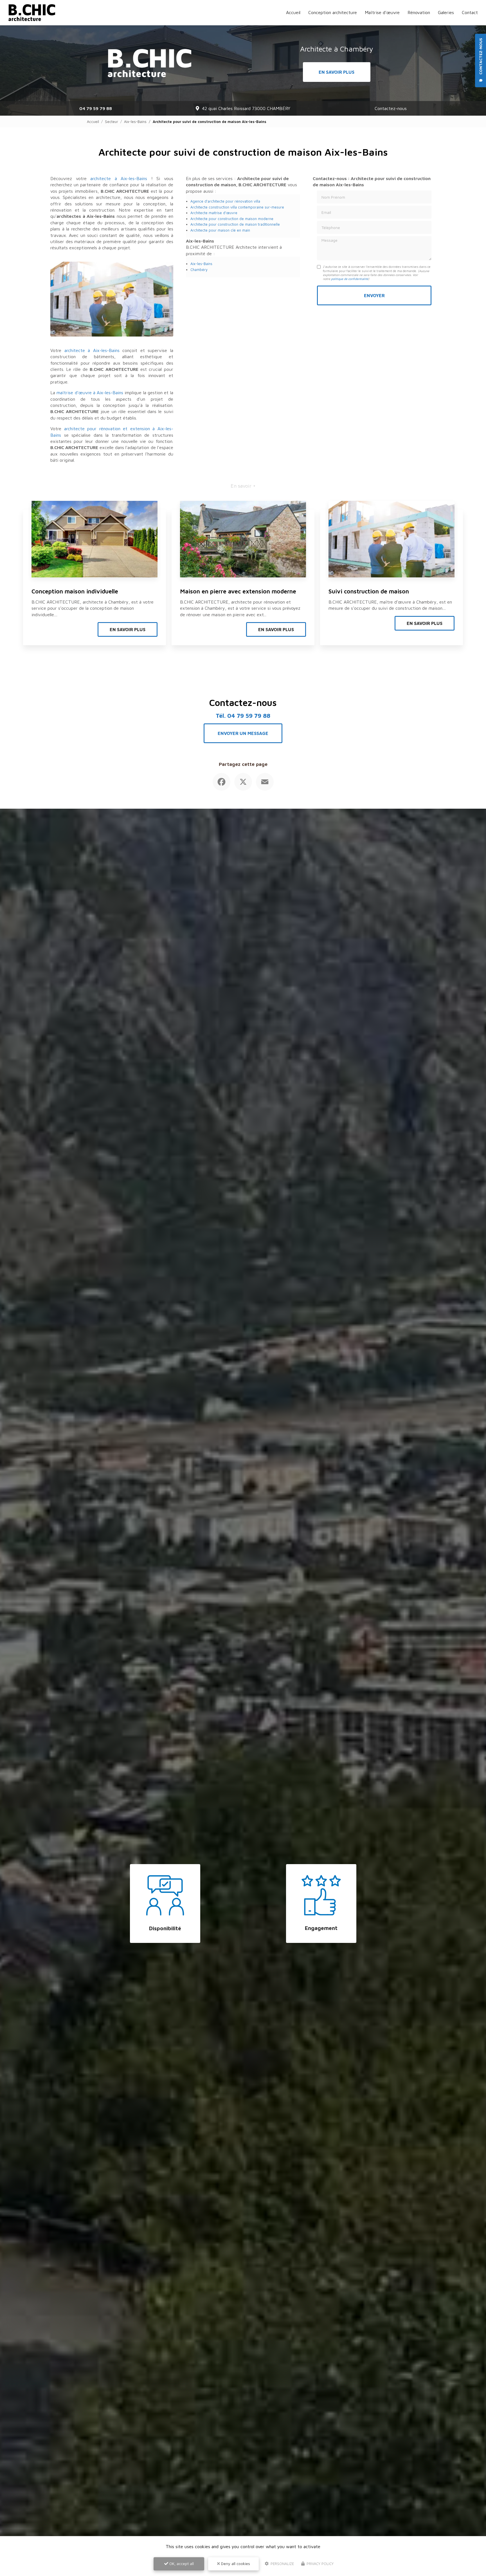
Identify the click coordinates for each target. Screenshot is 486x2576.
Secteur (112, 122)
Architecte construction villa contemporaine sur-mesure (237, 207)
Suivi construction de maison (369, 591)
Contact (470, 12)
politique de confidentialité (350, 279)
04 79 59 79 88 (96, 108)
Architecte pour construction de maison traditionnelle (235, 224)
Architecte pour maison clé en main (220, 230)
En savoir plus (337, 72)
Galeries (446, 12)
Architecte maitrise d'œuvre (214, 213)
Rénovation (419, 12)
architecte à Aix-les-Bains (119, 178)
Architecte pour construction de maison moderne (232, 219)
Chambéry (199, 270)
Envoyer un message (243, 733)
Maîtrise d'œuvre (382, 12)
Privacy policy (319, 2564)
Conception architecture (333, 12)
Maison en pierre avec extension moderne (238, 591)
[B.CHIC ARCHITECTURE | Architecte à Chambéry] (32, 13)
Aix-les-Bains (135, 122)
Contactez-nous (391, 108)
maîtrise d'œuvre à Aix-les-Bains (90, 393)
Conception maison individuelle (75, 591)
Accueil (293, 12)
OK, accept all (181, 2563)
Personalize (282, 2564)
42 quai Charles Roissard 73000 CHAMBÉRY (246, 108)
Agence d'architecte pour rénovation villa (225, 201)
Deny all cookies (235, 2563)
